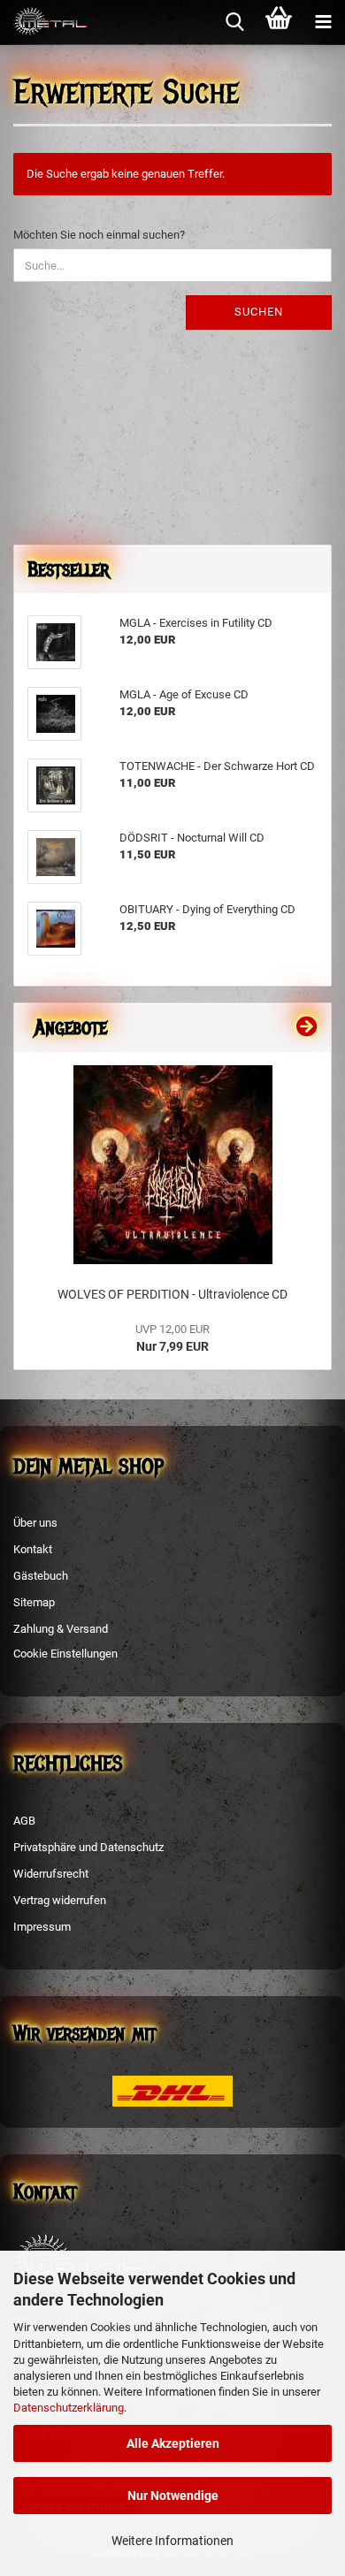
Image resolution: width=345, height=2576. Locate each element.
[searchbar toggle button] (234, 22)
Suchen (259, 312)
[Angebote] (307, 1027)
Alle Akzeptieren (173, 2443)
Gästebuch (41, 1576)
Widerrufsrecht (51, 1874)
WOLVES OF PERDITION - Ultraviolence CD (172, 1294)
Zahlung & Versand (61, 1629)
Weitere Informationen (172, 2541)
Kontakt (33, 1549)
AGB (24, 1821)
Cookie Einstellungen (65, 1654)
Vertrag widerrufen (60, 1900)
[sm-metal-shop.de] (44, 22)
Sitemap (34, 1602)
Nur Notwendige (173, 2496)
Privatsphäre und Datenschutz (88, 1847)
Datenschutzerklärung (69, 2408)
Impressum (42, 1927)
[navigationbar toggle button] (323, 22)
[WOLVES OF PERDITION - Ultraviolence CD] (173, 1165)
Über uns (35, 1523)
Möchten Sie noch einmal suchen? (99, 235)
